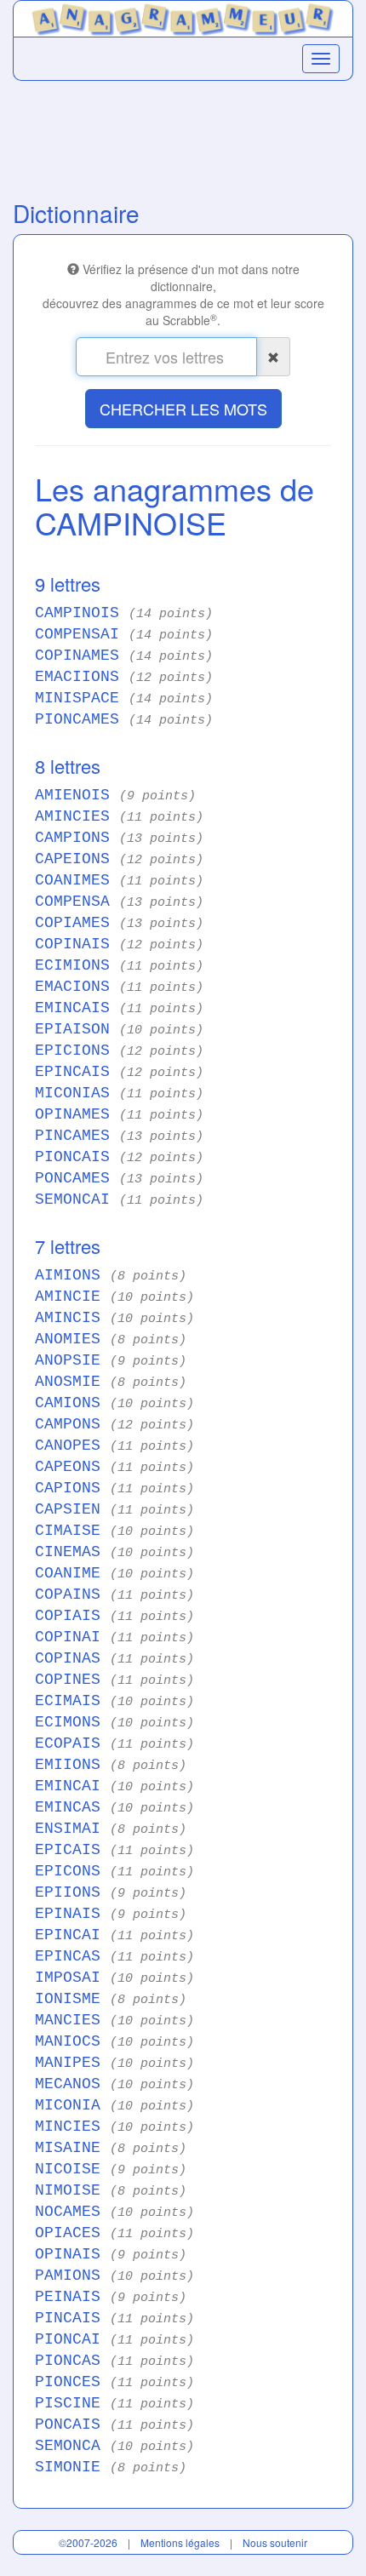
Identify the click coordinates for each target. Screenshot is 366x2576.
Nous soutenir (275, 2542)
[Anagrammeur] (183, 16)
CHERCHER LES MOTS (183, 409)
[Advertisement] (183, 136)
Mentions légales (180, 2542)
